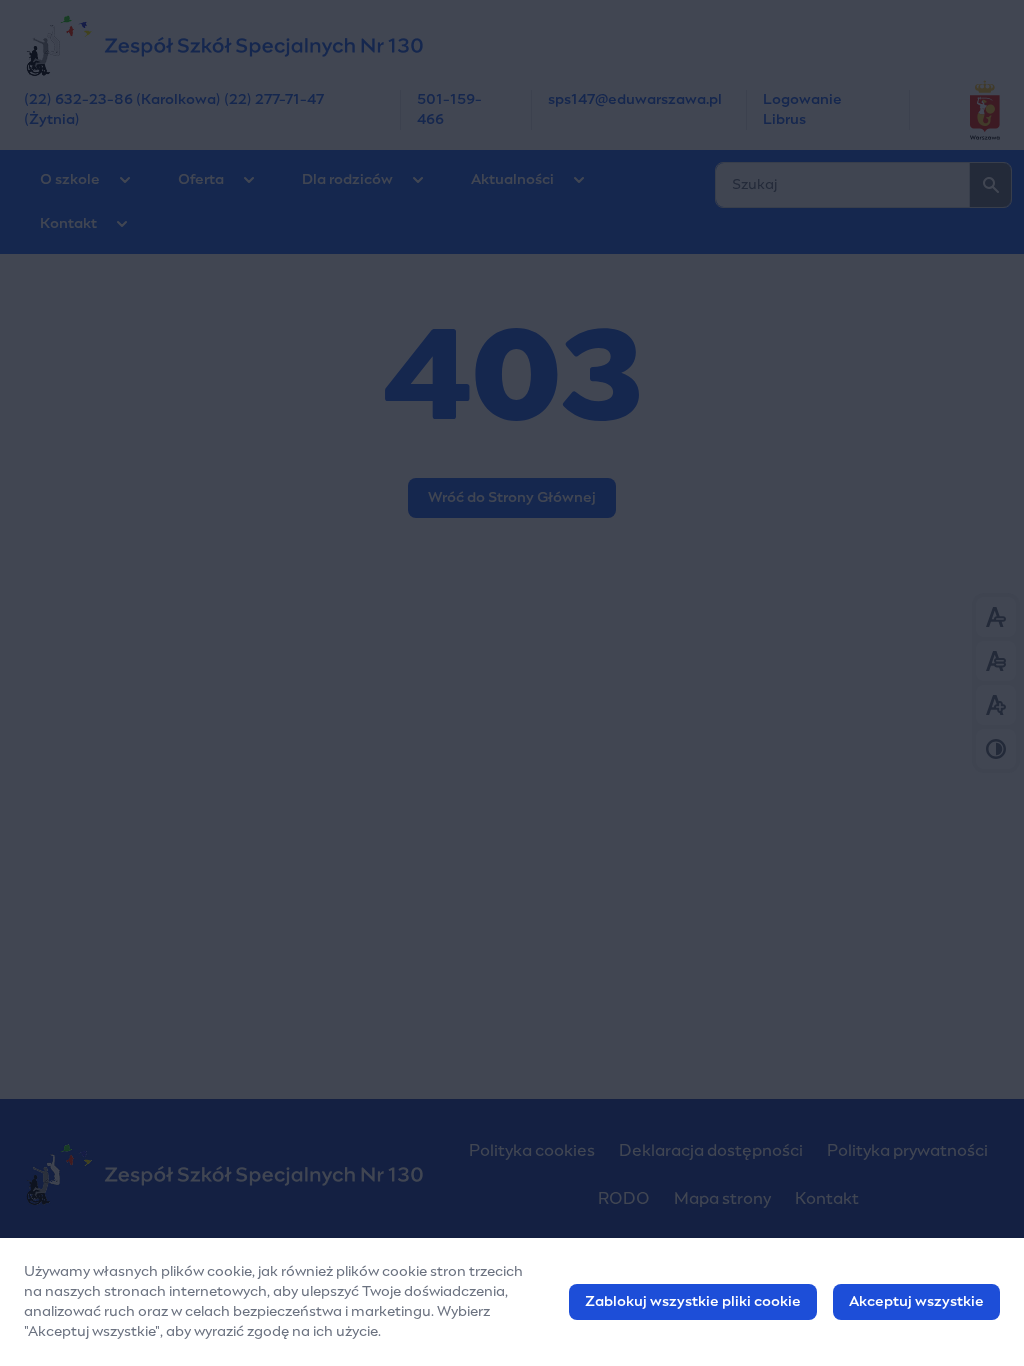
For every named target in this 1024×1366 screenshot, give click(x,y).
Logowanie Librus (802, 110)
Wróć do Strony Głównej (512, 498)
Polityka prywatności (907, 1151)
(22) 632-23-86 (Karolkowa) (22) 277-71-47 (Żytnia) (174, 110)
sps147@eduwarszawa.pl (635, 100)
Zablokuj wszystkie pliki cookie (693, 1302)
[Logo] (224, 1174)
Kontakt (68, 224)
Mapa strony (722, 1199)
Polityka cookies (532, 1151)
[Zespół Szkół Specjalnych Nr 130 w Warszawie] (512, 45)
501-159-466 (449, 110)
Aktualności (512, 180)
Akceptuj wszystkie (916, 1302)
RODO (624, 1199)
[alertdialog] (512, 1302)
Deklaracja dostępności (711, 1151)
